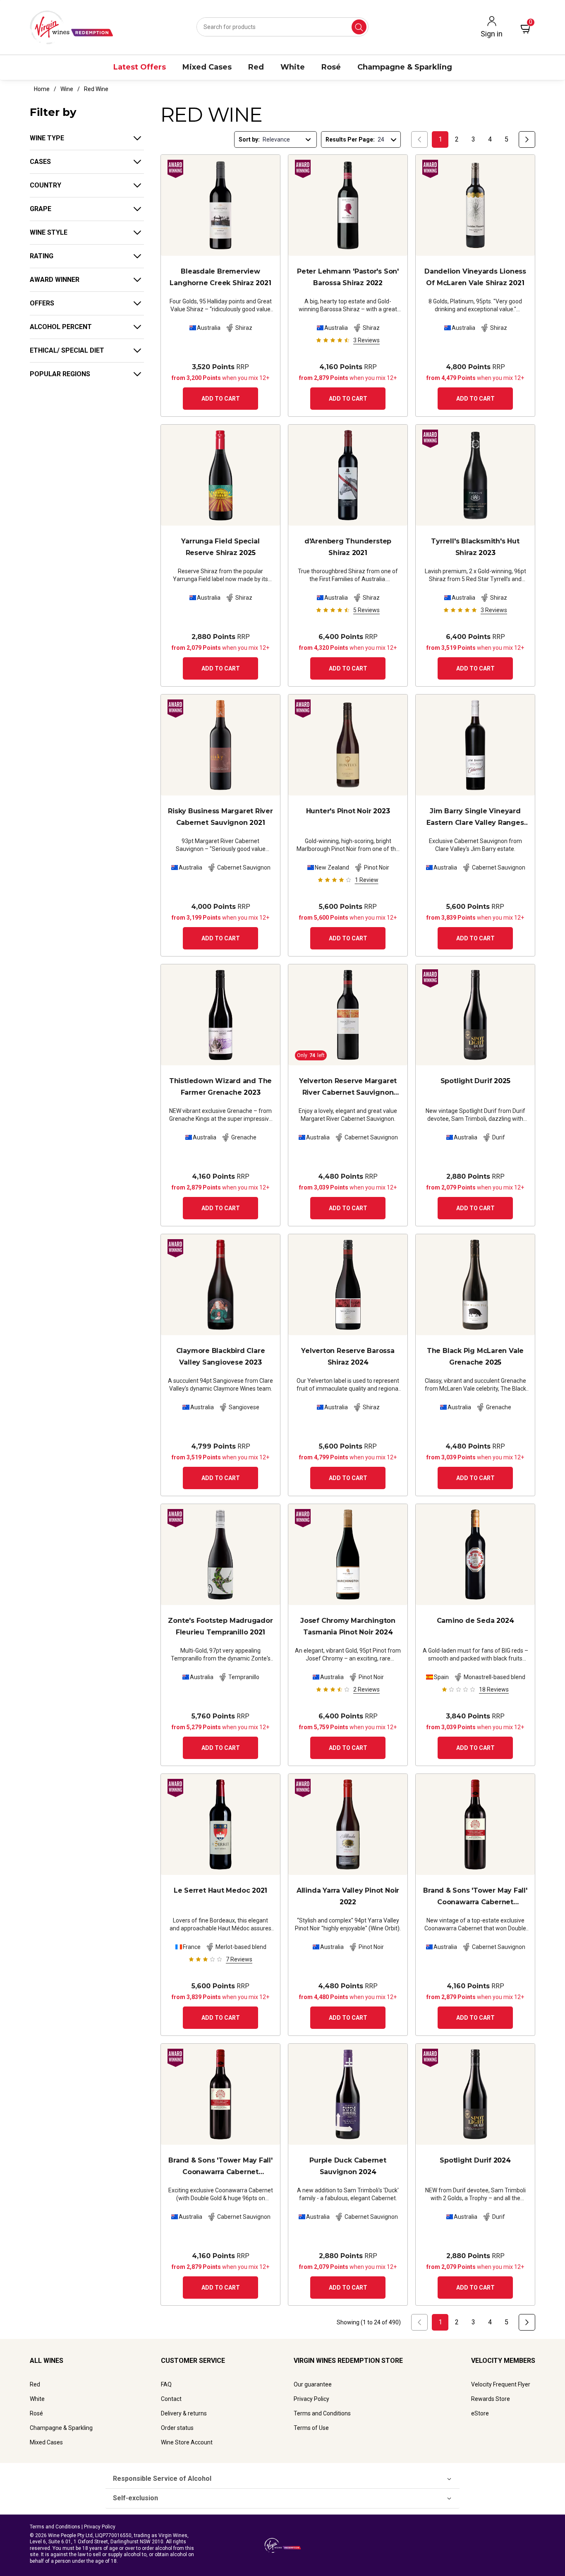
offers (42, 303)
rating (42, 256)
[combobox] (282, 27)
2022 (348, 277)
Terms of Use (311, 2428)
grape (41, 209)
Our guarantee (313, 2384)
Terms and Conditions (322, 2413)
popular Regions (60, 374)
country (45, 185)
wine (67, 89)
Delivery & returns (184, 2413)
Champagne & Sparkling (61, 2428)
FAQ (166, 2384)
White (37, 2399)
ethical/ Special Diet (67, 350)
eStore (480, 2413)
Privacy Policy (311, 2399)
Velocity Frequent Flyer (501, 2384)
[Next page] (527, 139)
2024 (348, 1356)
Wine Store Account (187, 2442)
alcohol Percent (61, 327)
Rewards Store (491, 2399)
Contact (171, 2399)
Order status (177, 2428)
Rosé (36, 2413)
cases (40, 162)
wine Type (47, 138)
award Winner (55, 280)
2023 (475, 547)
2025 (220, 547)
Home (42, 89)
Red (35, 2384)
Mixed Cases (46, 2442)
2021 (220, 277)
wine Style (49, 232)
